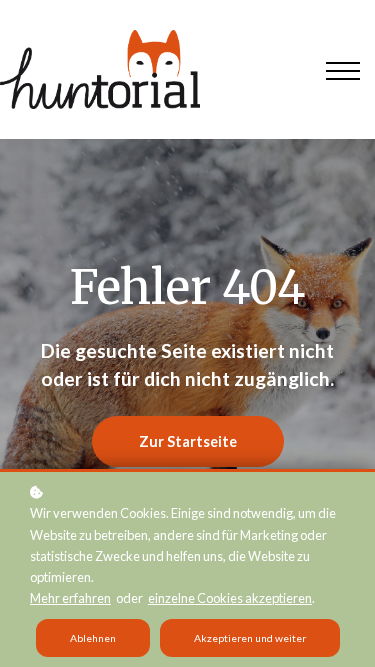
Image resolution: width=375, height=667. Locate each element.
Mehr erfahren (70, 598)
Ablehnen (93, 638)
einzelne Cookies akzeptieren (230, 598)
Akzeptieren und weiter (250, 638)
